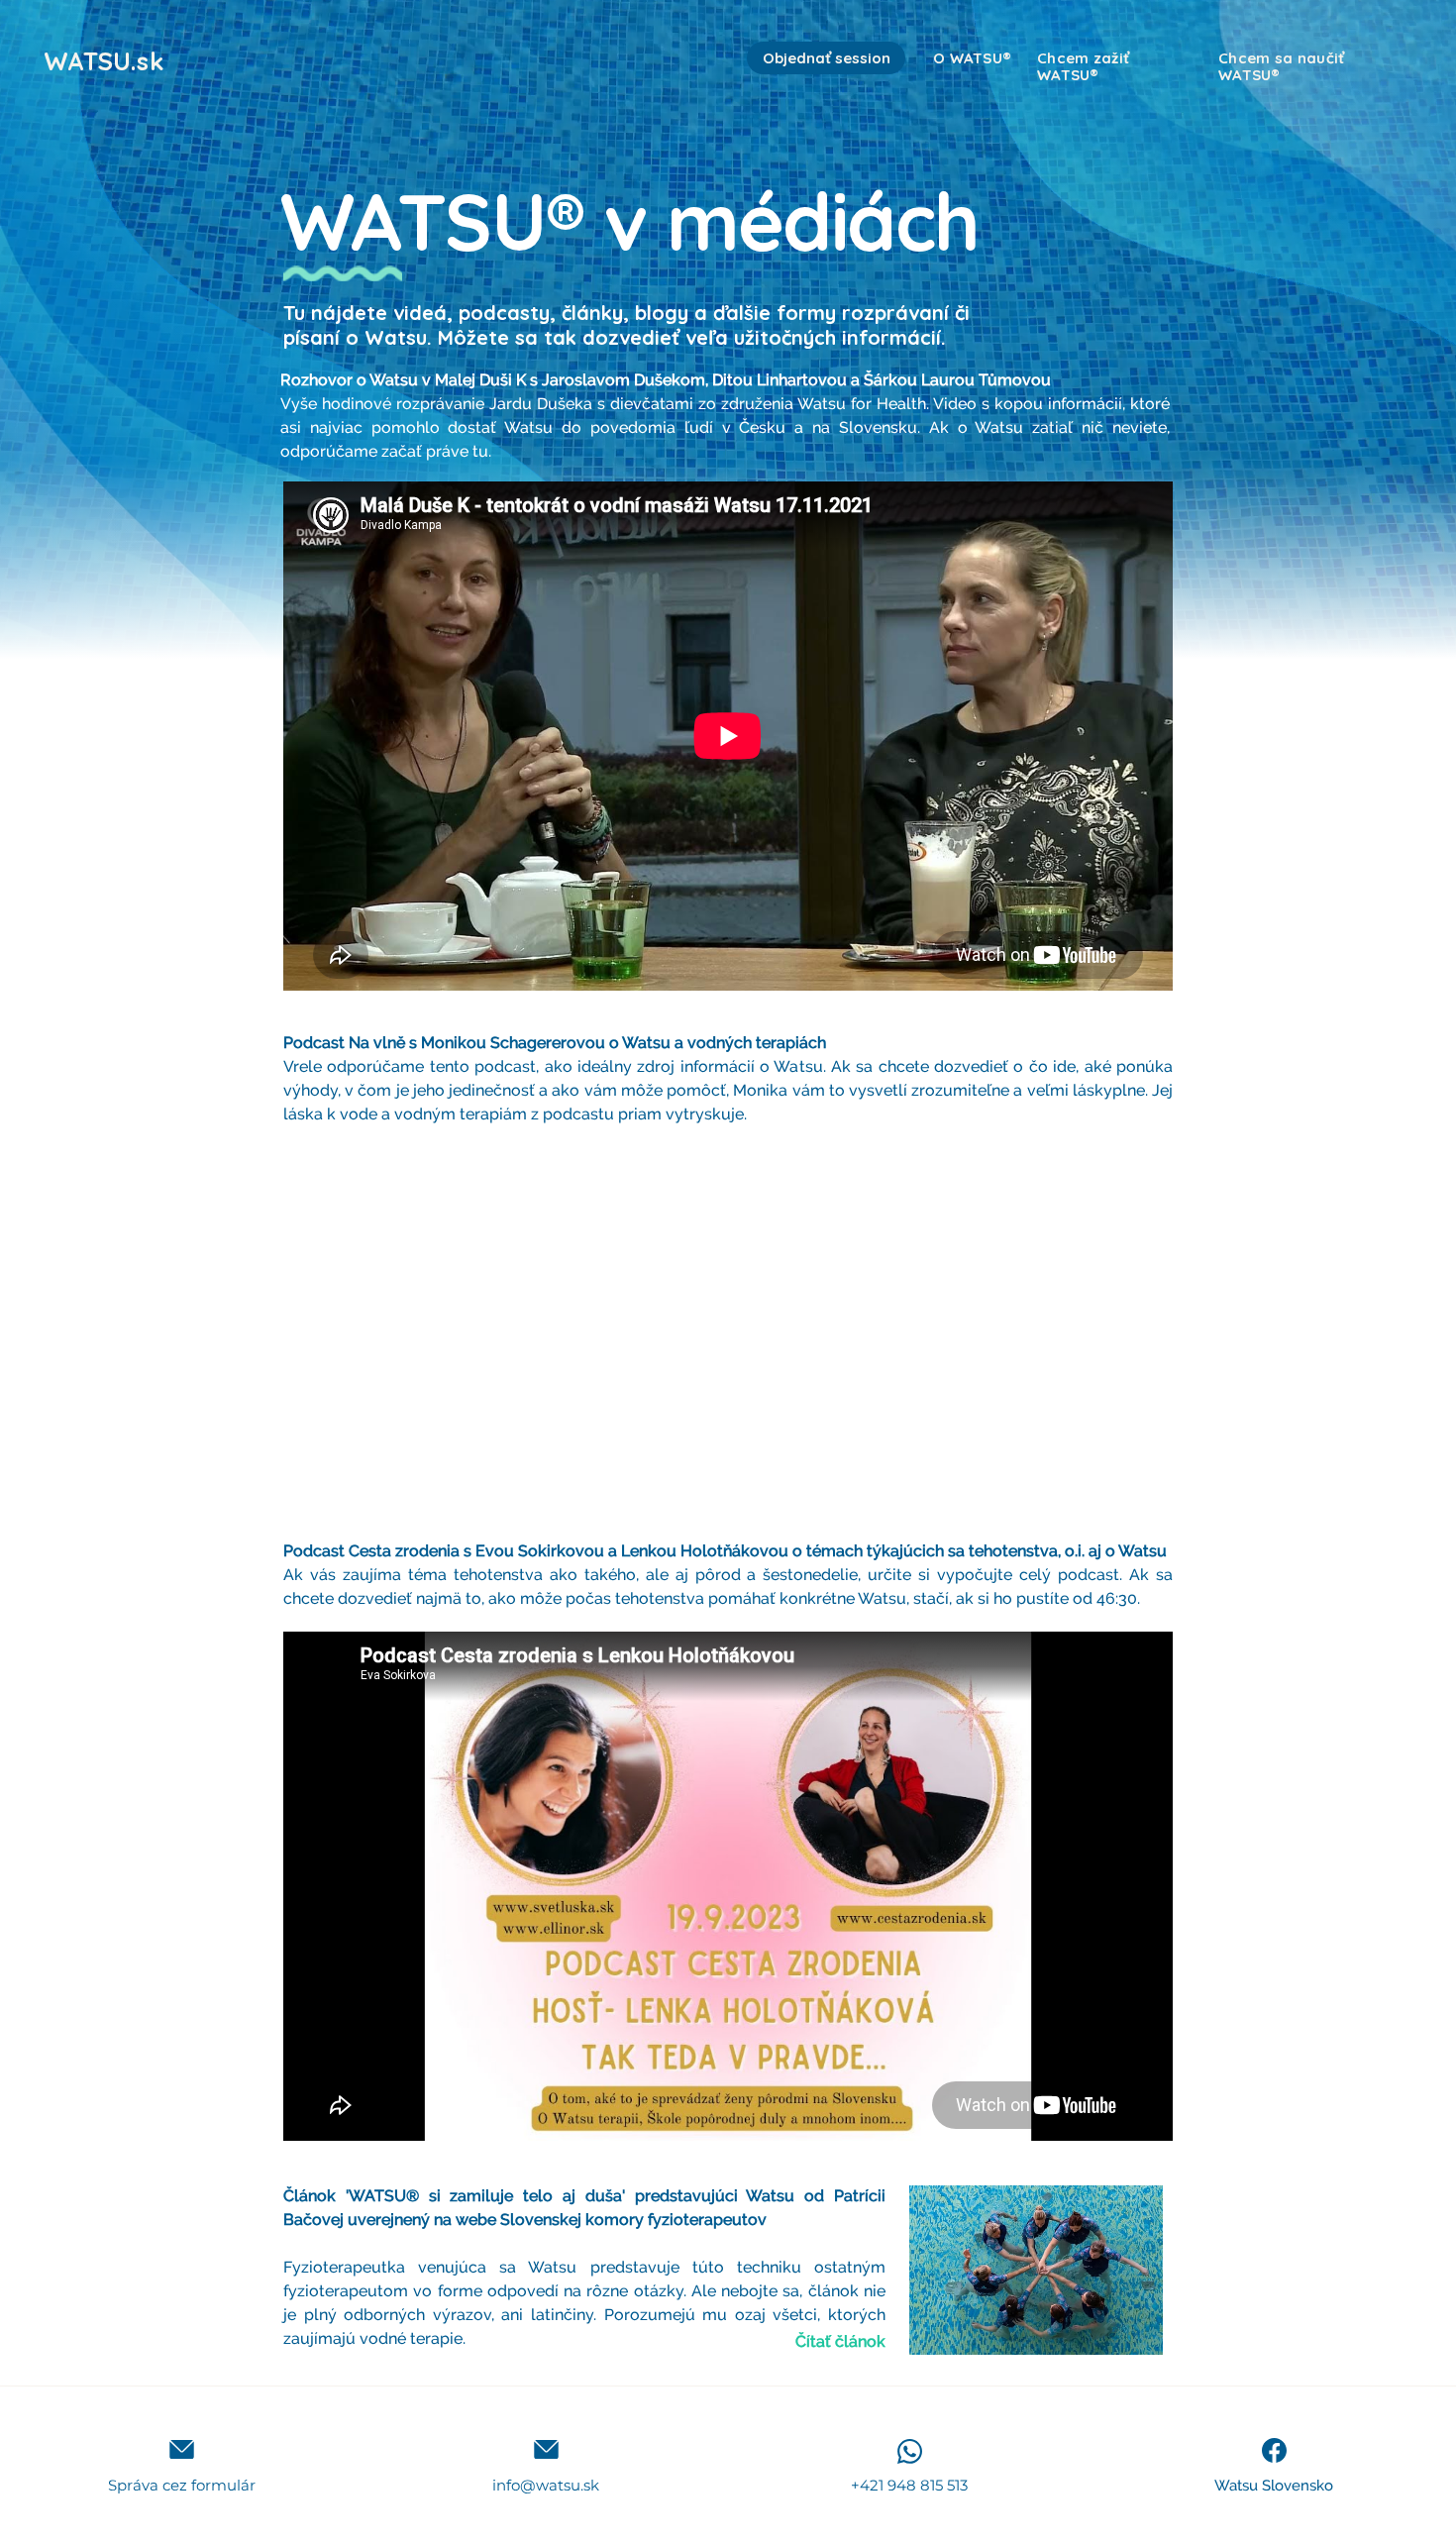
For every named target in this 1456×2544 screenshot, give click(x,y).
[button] (182, 2449)
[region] (948, 110)
